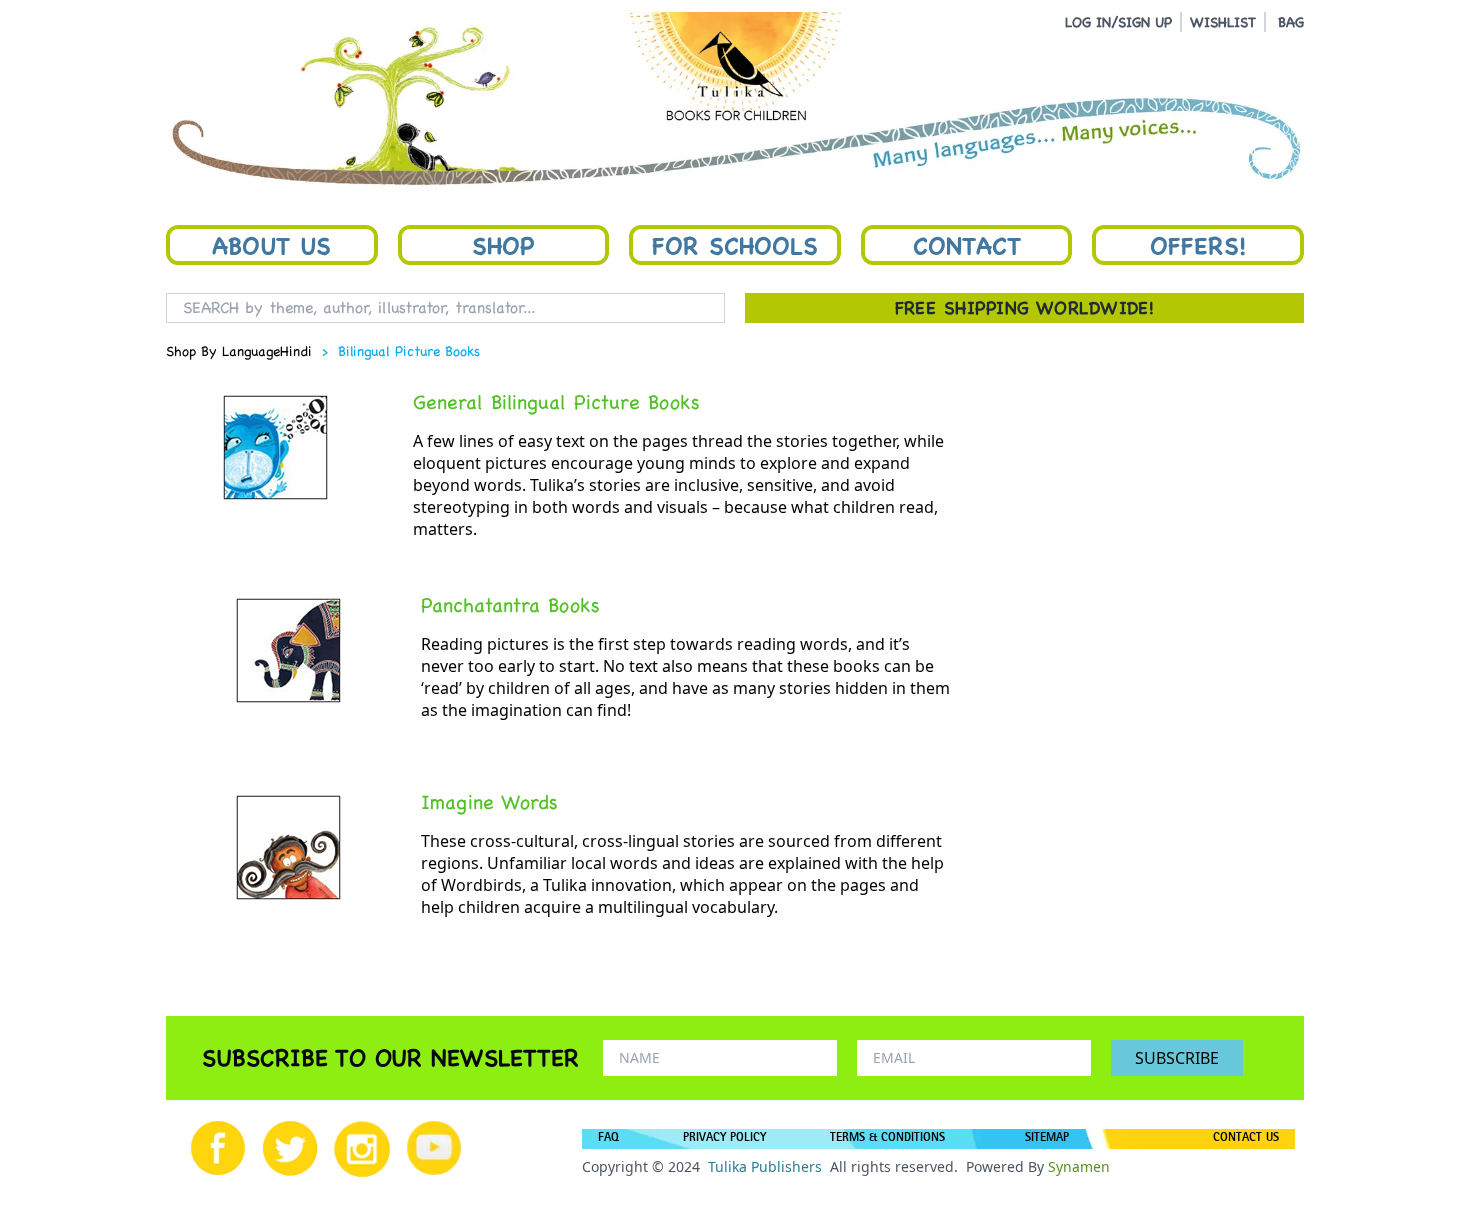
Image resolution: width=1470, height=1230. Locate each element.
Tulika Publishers (765, 1166)
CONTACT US (1246, 1139)
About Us (271, 245)
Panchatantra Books (510, 605)
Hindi (296, 351)
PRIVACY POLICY (724, 1139)
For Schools (735, 245)
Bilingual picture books (409, 351)
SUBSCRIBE (1177, 1058)
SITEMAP (1047, 1139)
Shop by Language (223, 351)
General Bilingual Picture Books (556, 402)
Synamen (1079, 1166)
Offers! (1198, 245)
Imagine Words (489, 802)
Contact (967, 245)
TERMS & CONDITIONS (887, 1139)
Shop (503, 245)
